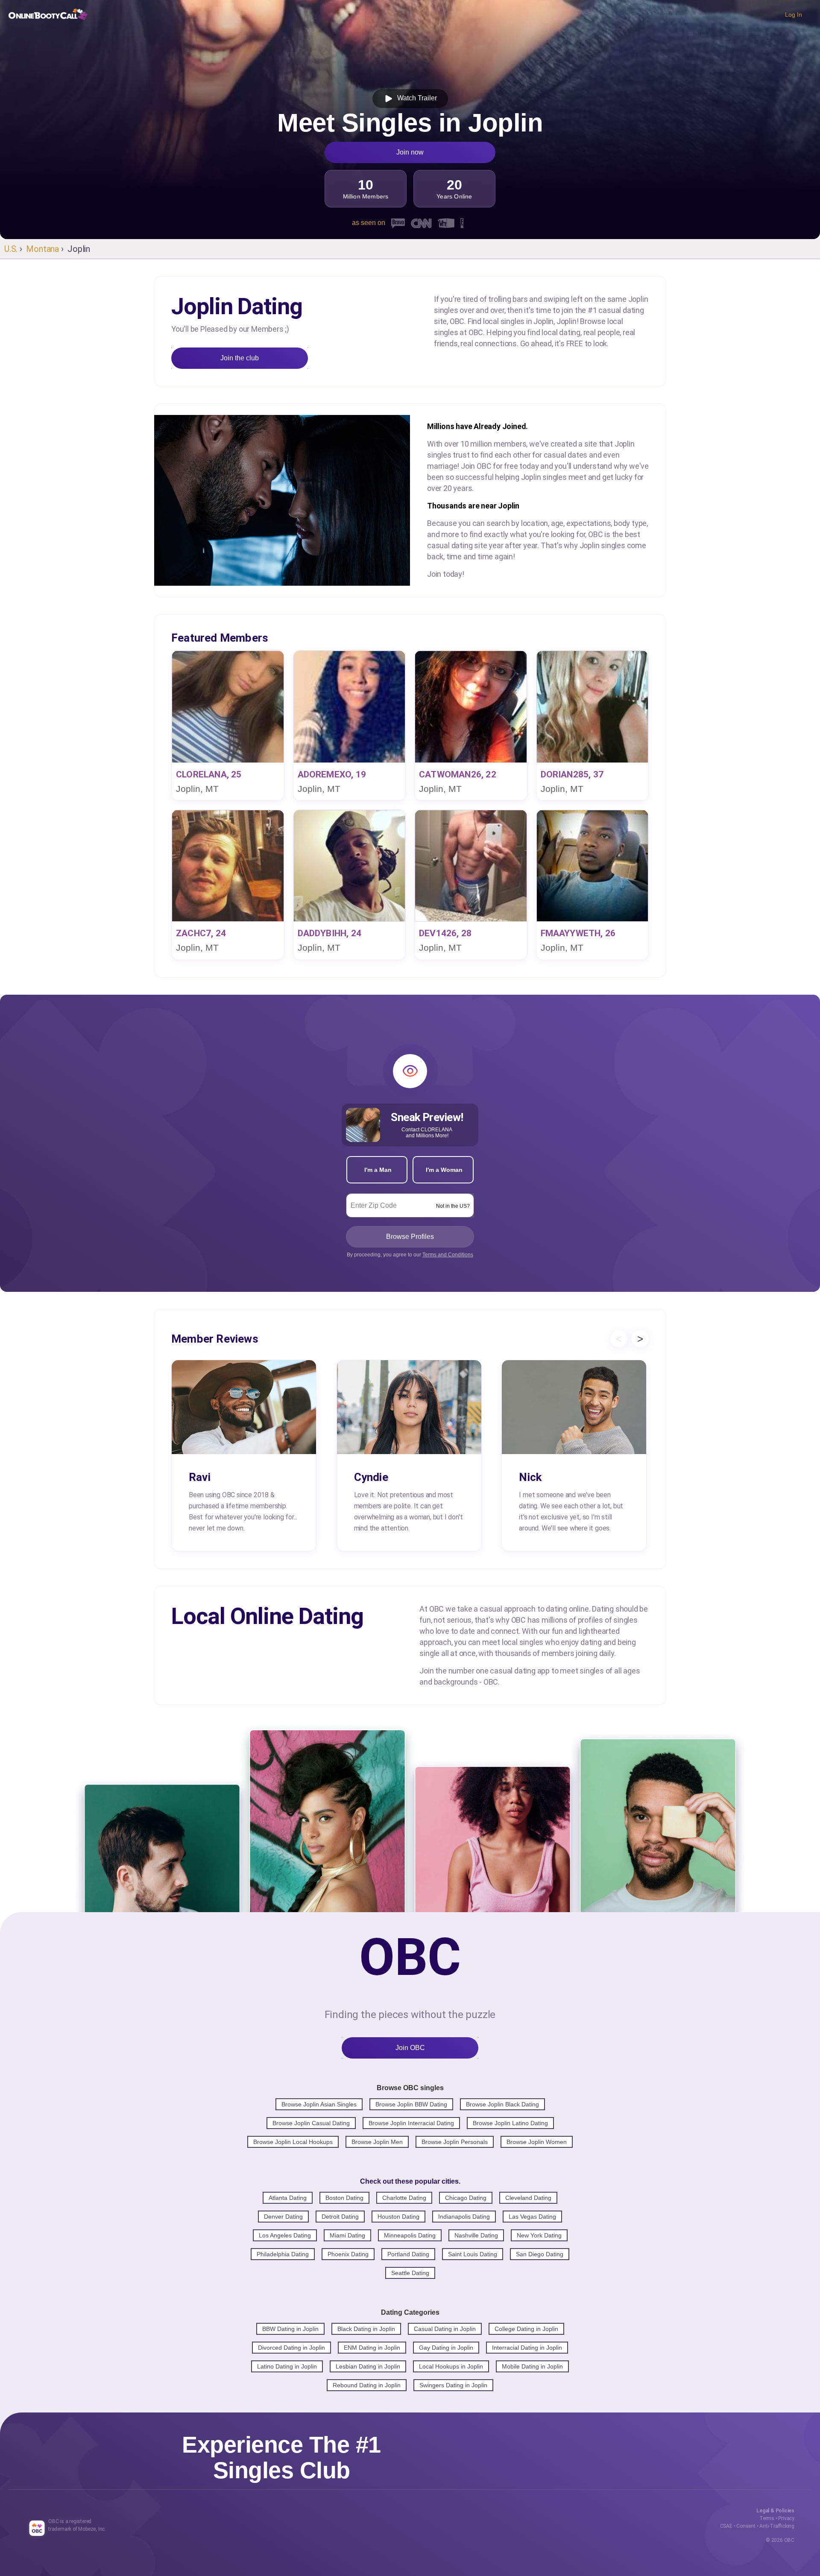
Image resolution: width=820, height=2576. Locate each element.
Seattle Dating (410, 2273)
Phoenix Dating (348, 2254)
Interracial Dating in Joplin (527, 2348)
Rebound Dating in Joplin (367, 2385)
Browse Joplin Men (377, 2142)
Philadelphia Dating (283, 2254)
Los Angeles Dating (285, 2235)
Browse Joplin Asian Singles (319, 2104)
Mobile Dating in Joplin (532, 2366)
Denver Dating (283, 2217)
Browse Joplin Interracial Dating (411, 2123)
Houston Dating (398, 2217)
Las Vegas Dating (532, 2217)
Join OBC (410, 2048)
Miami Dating (347, 2235)
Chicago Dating (466, 2198)
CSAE (726, 2526)
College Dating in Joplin (526, 2329)
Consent (746, 2526)
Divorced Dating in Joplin (291, 2348)
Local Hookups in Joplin (451, 2366)
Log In (794, 15)
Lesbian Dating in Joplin (368, 2366)
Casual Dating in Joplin (445, 2329)
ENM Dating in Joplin (372, 2348)
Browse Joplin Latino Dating (510, 2123)
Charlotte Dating (404, 2198)
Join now (410, 152)
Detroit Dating (340, 2217)
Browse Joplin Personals (455, 2142)
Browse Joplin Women (537, 2142)
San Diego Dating (540, 2254)
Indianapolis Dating (464, 2217)
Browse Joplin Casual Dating (311, 2123)
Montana (42, 249)
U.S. (11, 249)
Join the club (240, 358)
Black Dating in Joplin (366, 2329)
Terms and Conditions (448, 1255)
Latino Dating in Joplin (287, 2366)
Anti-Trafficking (777, 2526)
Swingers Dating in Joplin (453, 2385)
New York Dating (539, 2235)
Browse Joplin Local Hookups (293, 2142)
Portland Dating (408, 2254)
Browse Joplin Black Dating (502, 2104)
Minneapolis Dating (410, 2235)
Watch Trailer (415, 98)
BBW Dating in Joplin (290, 2329)
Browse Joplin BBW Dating (411, 2104)
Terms (767, 2518)
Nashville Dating (476, 2235)
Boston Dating (344, 2198)
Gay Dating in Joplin (446, 2348)
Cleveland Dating (528, 2198)
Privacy (786, 2518)
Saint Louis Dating (473, 2254)
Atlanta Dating (288, 2198)
